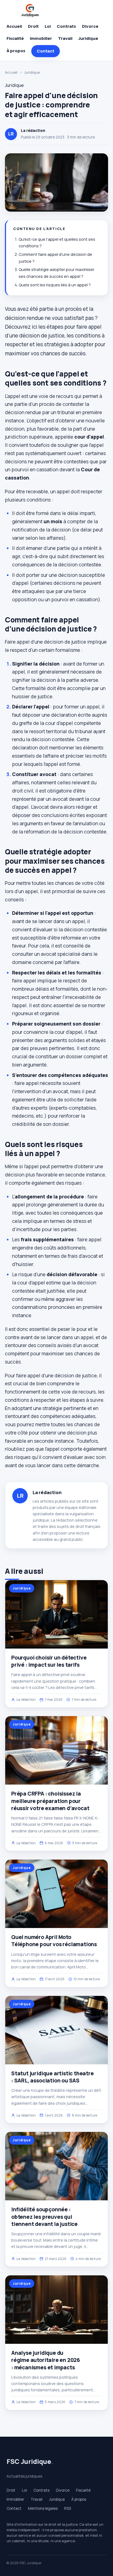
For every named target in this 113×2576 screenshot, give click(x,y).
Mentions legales (43, 2508)
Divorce (90, 26)
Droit (33, 26)
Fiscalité (15, 38)
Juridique (88, 38)
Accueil (14, 26)
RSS (68, 2508)
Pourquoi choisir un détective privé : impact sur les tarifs (49, 1661)
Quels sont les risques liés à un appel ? (55, 285)
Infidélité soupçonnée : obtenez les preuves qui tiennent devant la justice (44, 2217)
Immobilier (41, 38)
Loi (48, 26)
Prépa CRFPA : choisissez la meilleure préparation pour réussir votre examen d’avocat (50, 1801)
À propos (16, 51)
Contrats (66, 26)
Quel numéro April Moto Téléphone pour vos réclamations (54, 1941)
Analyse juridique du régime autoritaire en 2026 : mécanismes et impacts (46, 2360)
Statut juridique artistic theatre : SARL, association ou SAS (53, 2077)
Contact (46, 51)
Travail (65, 38)
